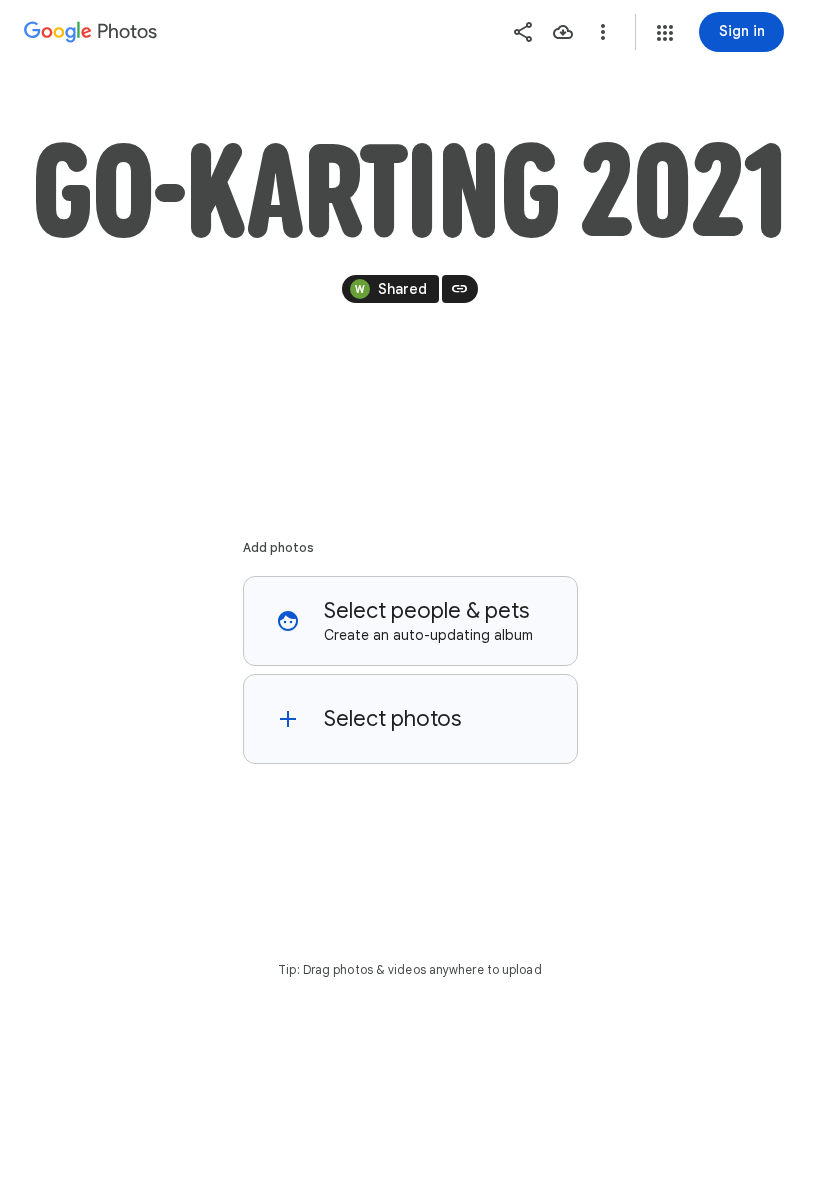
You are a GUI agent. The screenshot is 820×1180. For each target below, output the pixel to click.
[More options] (603, 32)
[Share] (523, 32)
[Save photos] (563, 32)
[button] (665, 33)
